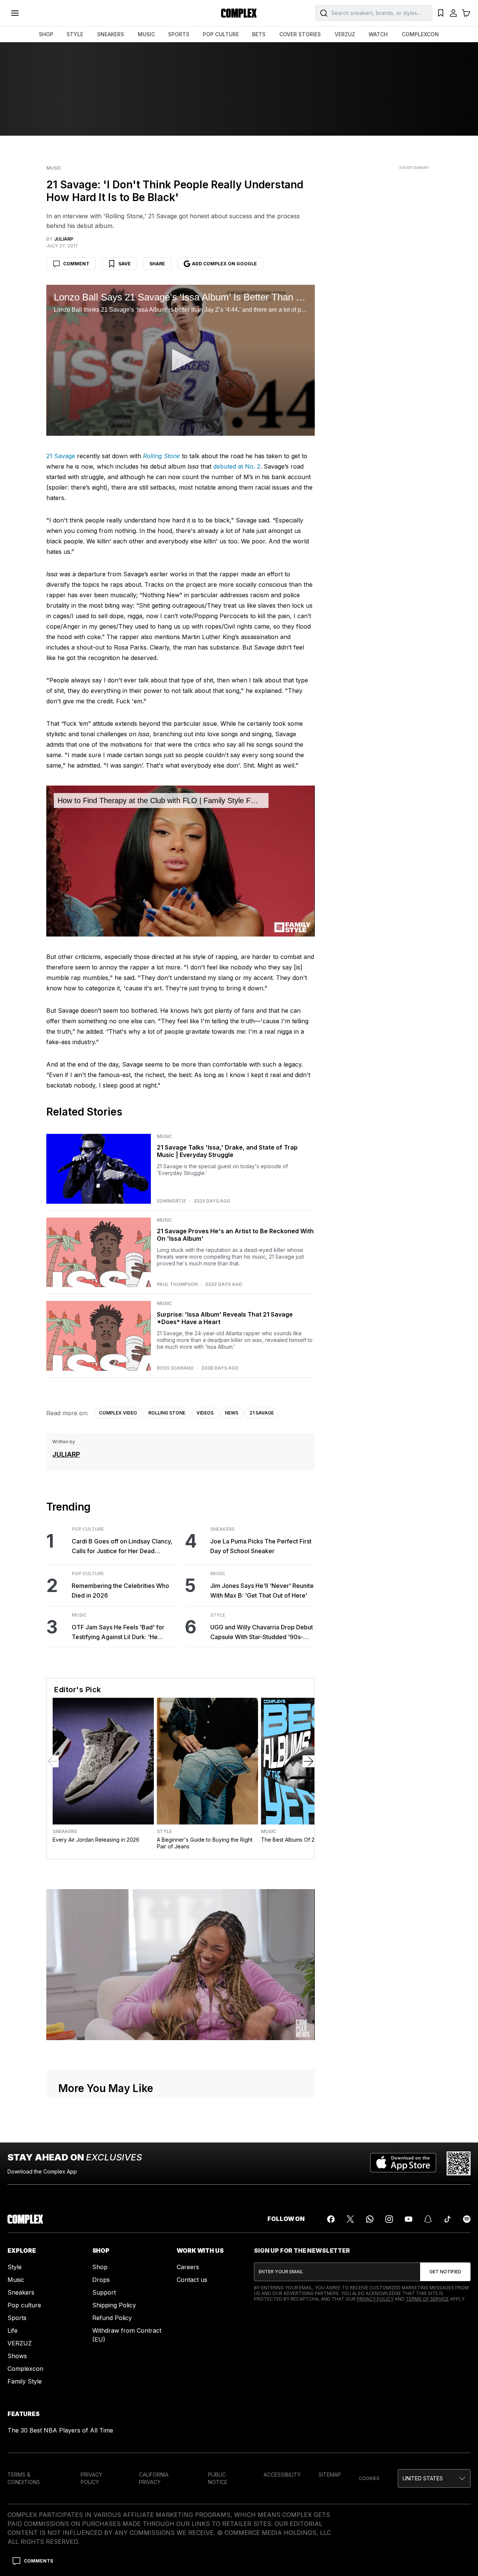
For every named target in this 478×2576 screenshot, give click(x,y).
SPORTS (179, 34)
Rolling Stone (167, 1413)
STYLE (75, 34)
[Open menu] (15, 13)
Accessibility (282, 2475)
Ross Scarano (175, 1368)
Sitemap (330, 2475)
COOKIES (369, 2478)
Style (218, 1615)
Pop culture (24, 2305)
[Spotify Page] (467, 2219)
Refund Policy (112, 2318)
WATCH (378, 34)
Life (13, 2330)
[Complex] (239, 13)
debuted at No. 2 (236, 466)
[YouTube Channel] (409, 2219)
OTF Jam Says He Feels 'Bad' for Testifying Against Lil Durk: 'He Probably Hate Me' (118, 1633)
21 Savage (61, 456)
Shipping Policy (114, 2305)
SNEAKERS (111, 34)
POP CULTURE (221, 34)
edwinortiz (171, 1201)
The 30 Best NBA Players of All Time (60, 2430)
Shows (17, 2356)
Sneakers (222, 1529)
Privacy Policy (375, 2299)
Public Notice (218, 2478)
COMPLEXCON (420, 34)
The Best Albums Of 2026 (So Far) (303, 1840)
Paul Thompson (177, 1284)
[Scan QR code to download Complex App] (459, 2163)
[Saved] (441, 13)
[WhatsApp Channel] (370, 2219)
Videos (205, 1413)
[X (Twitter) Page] (350, 2219)
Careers (188, 2267)
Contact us (192, 2280)
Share (157, 264)
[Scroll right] (308, 1761)
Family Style (25, 2381)
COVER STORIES (300, 34)
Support (104, 2292)
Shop (100, 2267)
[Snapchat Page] (428, 2219)
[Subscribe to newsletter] (445, 2272)
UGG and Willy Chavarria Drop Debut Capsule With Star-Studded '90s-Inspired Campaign (262, 1633)
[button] (180, 360)
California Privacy (154, 2478)
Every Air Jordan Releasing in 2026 (96, 1840)
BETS (259, 34)
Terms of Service (427, 2299)
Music (54, 168)
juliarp (66, 1454)
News (232, 1413)
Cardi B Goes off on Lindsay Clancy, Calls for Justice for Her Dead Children (122, 1547)
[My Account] (453, 13)
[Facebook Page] (331, 2219)
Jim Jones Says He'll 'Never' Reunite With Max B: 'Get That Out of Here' (262, 1591)
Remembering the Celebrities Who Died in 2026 (120, 1591)
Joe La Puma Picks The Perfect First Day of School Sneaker (261, 1546)
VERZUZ (345, 34)
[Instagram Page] (389, 2219)
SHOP (46, 34)
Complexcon (25, 2369)
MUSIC (146, 34)
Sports (17, 2318)
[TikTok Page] (447, 2219)
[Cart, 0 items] (466, 13)
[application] (180, 360)
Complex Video (118, 1413)
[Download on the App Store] (403, 2163)
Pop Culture (88, 1529)
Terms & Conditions (24, 2478)
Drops (101, 2280)
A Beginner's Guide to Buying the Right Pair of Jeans (205, 1843)
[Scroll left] (53, 1761)
